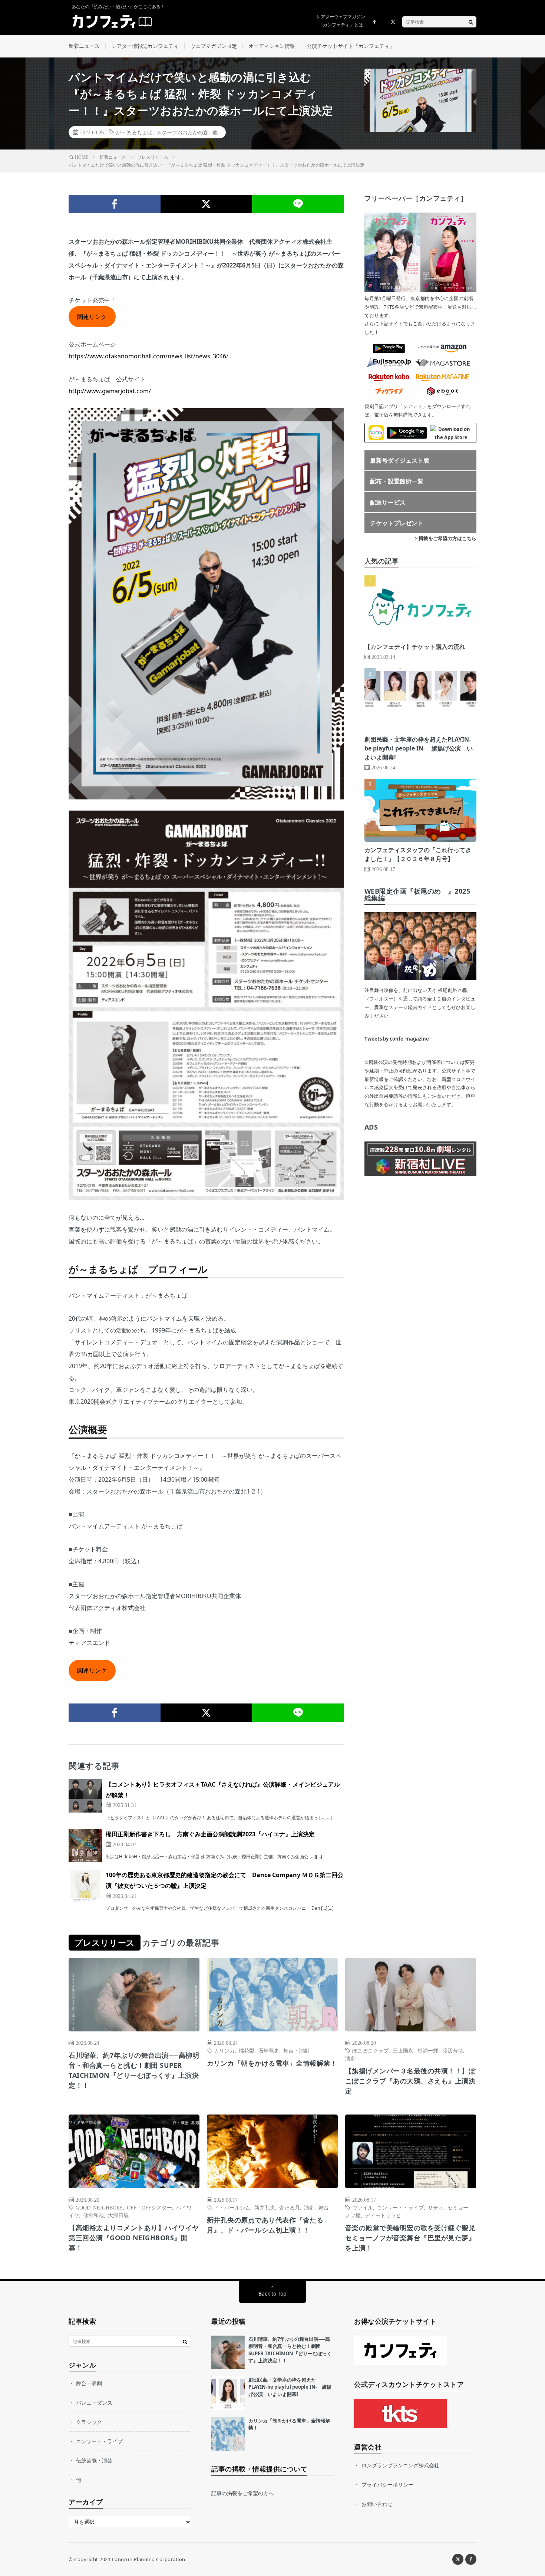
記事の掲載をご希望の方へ (242, 2493)
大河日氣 (118, 2215)
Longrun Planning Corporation (149, 2559)
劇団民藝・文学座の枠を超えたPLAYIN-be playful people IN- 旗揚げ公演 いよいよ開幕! (419, 748)
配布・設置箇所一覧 (397, 481)
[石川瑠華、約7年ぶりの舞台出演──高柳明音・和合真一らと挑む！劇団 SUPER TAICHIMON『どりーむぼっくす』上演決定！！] (228, 2352)
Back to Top (272, 2294)
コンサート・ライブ (400, 2207)
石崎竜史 (269, 2050)
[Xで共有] (207, 204)
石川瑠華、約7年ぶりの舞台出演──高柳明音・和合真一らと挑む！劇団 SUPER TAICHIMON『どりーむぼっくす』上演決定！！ (134, 2070)
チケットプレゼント (397, 523)
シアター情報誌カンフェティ (145, 46)
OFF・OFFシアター (149, 2207)
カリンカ (224, 2050)
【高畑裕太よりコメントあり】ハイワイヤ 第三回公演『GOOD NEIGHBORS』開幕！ (134, 2238)
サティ (436, 2207)
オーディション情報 (272, 46)
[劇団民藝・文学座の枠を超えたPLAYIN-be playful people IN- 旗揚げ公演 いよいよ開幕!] (228, 2393)
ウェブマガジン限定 (214, 46)
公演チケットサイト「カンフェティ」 (351, 46)
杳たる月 (290, 2207)
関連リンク (92, 317)
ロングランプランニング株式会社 (400, 2465)
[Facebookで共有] (115, 204)
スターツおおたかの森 (182, 132)
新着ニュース (84, 46)
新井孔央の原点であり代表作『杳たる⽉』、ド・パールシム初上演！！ (265, 2225)
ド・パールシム (232, 2207)
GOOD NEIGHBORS (99, 2207)
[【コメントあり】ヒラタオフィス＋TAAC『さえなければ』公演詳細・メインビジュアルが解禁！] (85, 1796)
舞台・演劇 (296, 2050)
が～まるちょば (134, 132)
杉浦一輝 (428, 2050)
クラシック (89, 2422)
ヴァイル (363, 2207)
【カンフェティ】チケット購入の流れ (415, 647)
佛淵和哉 (93, 2215)
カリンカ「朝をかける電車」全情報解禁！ (272, 2063)
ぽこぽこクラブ (370, 2050)
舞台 (324, 2207)
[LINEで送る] (298, 204)
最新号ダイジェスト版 (400, 460)
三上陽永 (403, 2050)
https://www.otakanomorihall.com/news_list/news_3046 (147, 356)
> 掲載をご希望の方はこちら (446, 538)
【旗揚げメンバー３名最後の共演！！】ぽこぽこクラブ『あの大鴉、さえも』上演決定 (410, 2081)
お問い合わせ (377, 2504)
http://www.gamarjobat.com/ (110, 391)
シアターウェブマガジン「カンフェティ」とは (341, 21)
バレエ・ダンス (94, 2403)
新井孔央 (265, 2207)
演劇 (350, 2058)
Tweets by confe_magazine (397, 1039)
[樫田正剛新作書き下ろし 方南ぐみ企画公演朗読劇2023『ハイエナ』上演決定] (85, 1846)
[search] (471, 22)
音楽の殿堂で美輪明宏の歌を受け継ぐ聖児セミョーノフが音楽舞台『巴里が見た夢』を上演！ (410, 2238)
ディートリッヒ (383, 2215)
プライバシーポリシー (387, 2485)
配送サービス (388, 502)
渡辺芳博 (453, 2050)
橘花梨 (247, 2050)
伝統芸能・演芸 (94, 2460)
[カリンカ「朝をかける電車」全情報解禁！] (228, 2434)
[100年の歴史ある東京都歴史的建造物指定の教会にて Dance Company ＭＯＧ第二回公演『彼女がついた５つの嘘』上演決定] (85, 1886)
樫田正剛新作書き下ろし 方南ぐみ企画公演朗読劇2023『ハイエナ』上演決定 (210, 1834)
